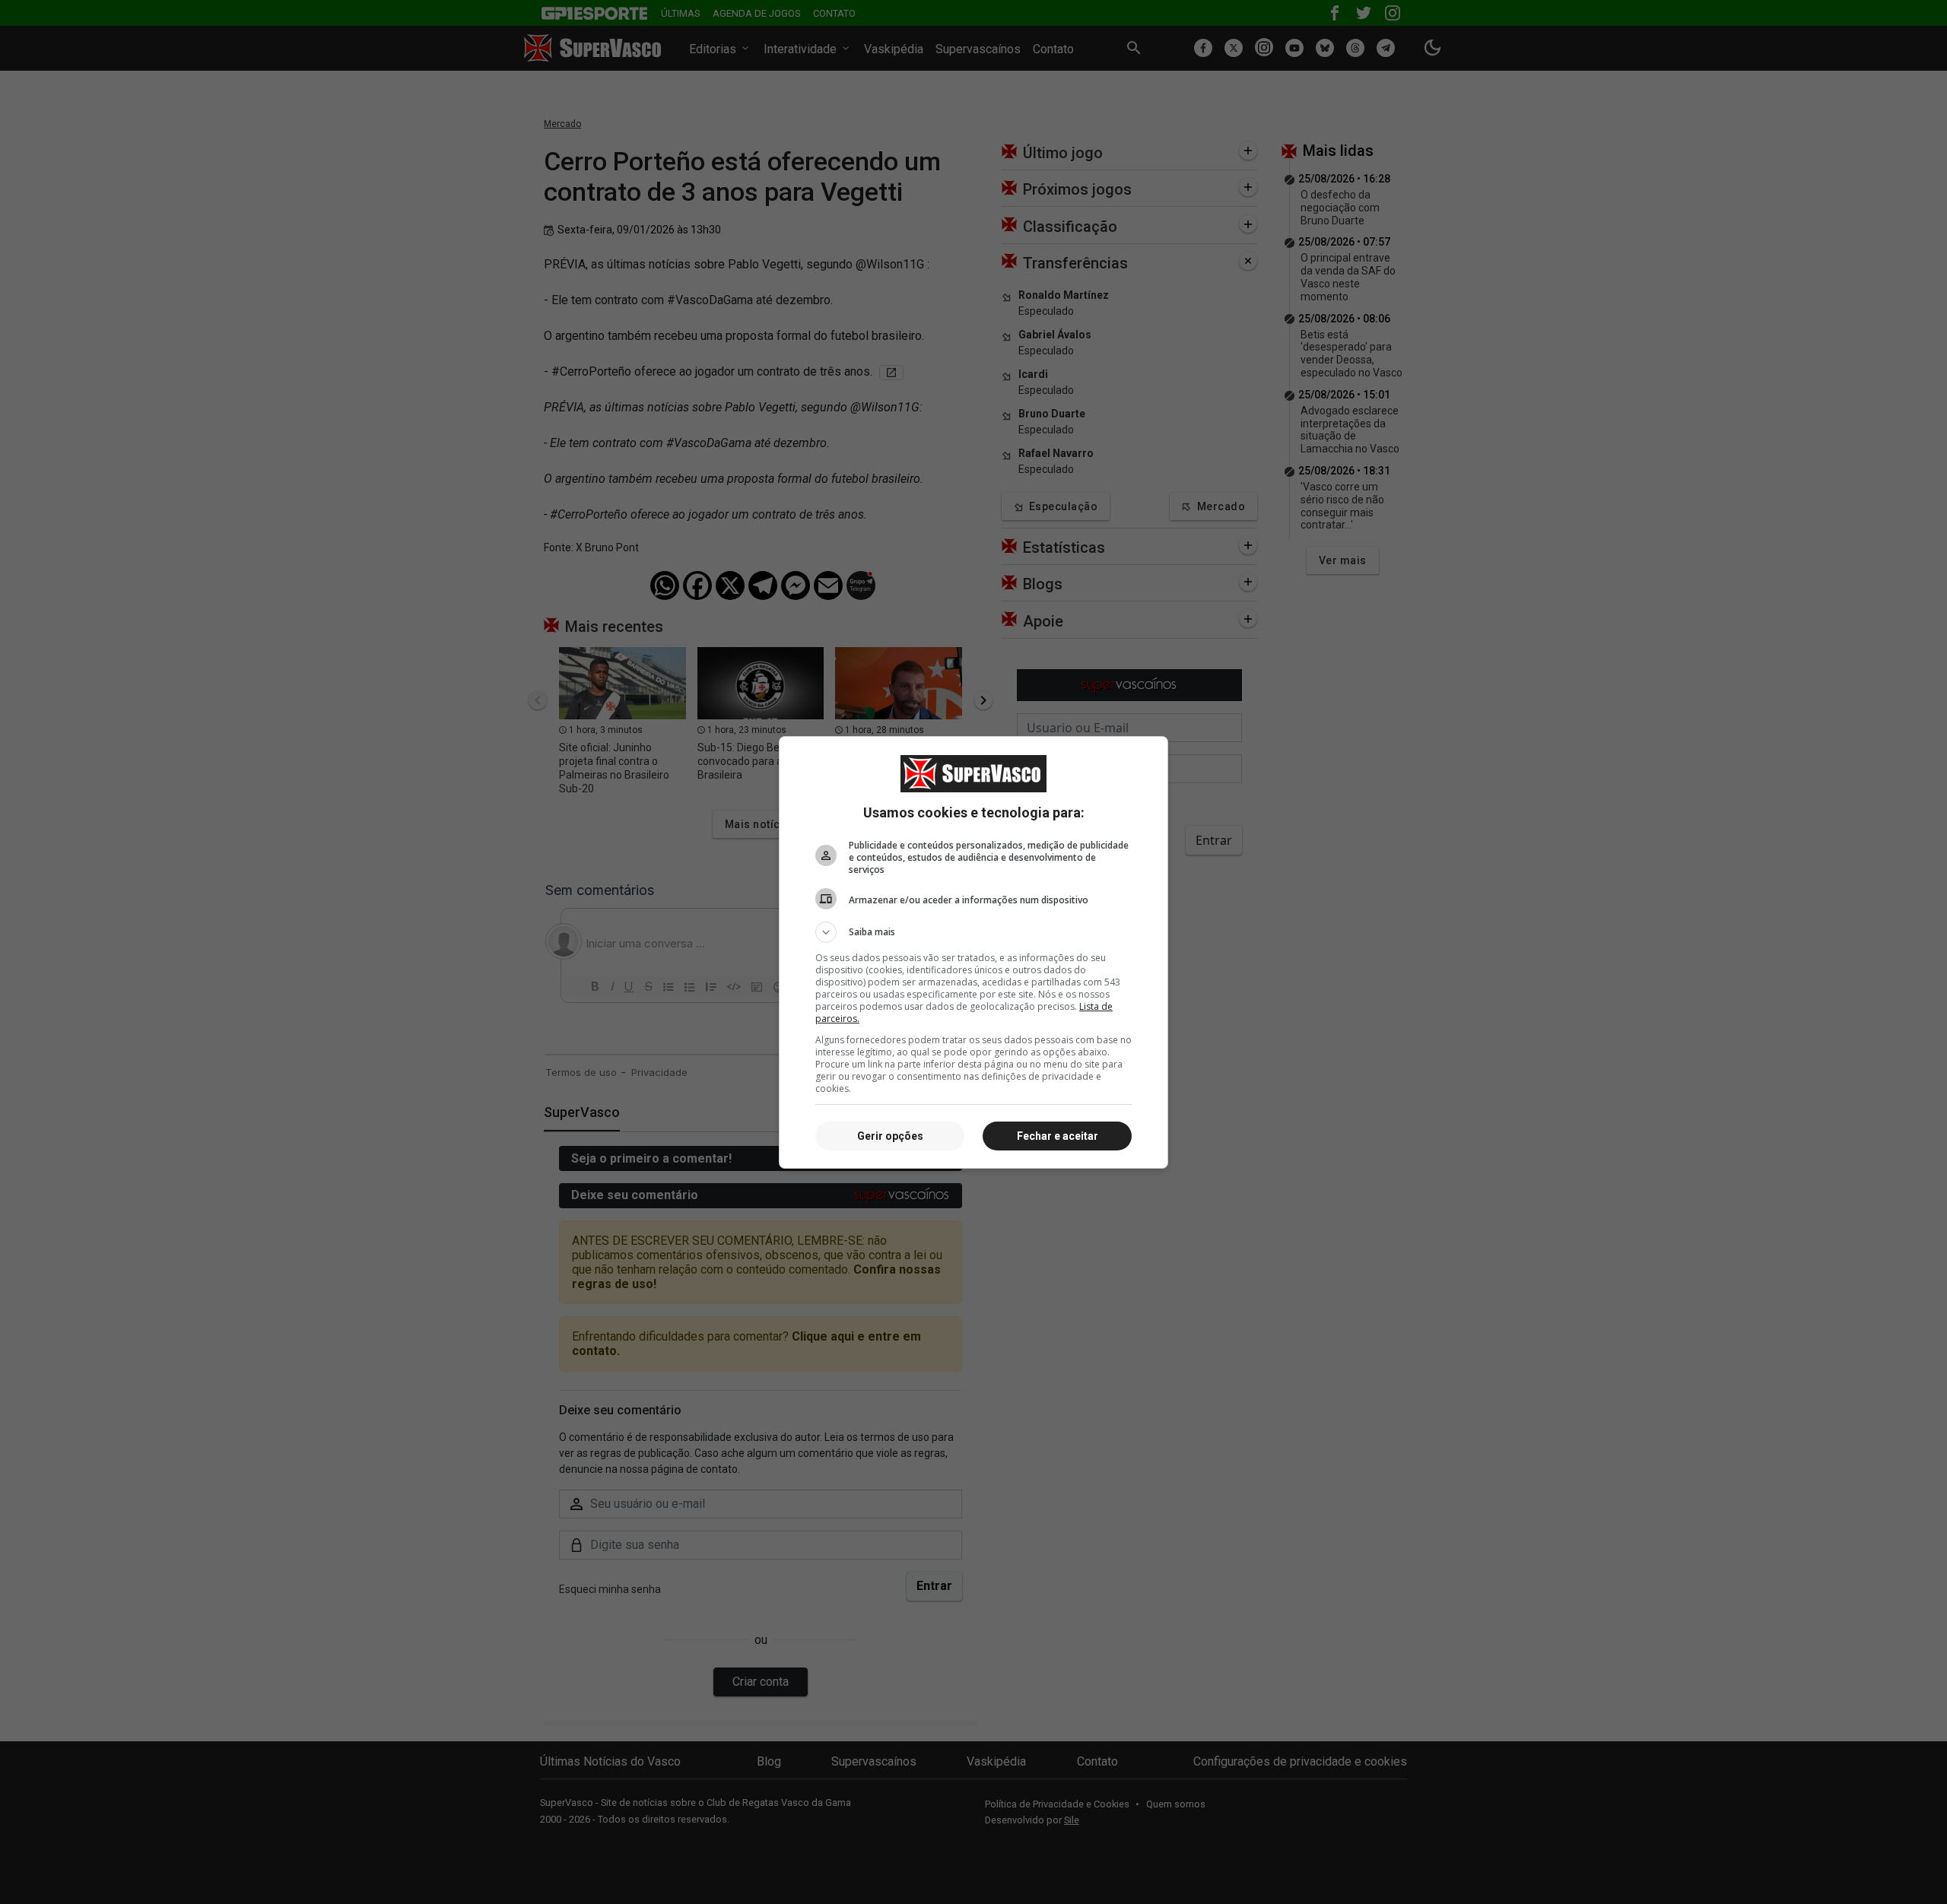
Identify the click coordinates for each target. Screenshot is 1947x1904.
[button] (973, 932)
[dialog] (973, 952)
